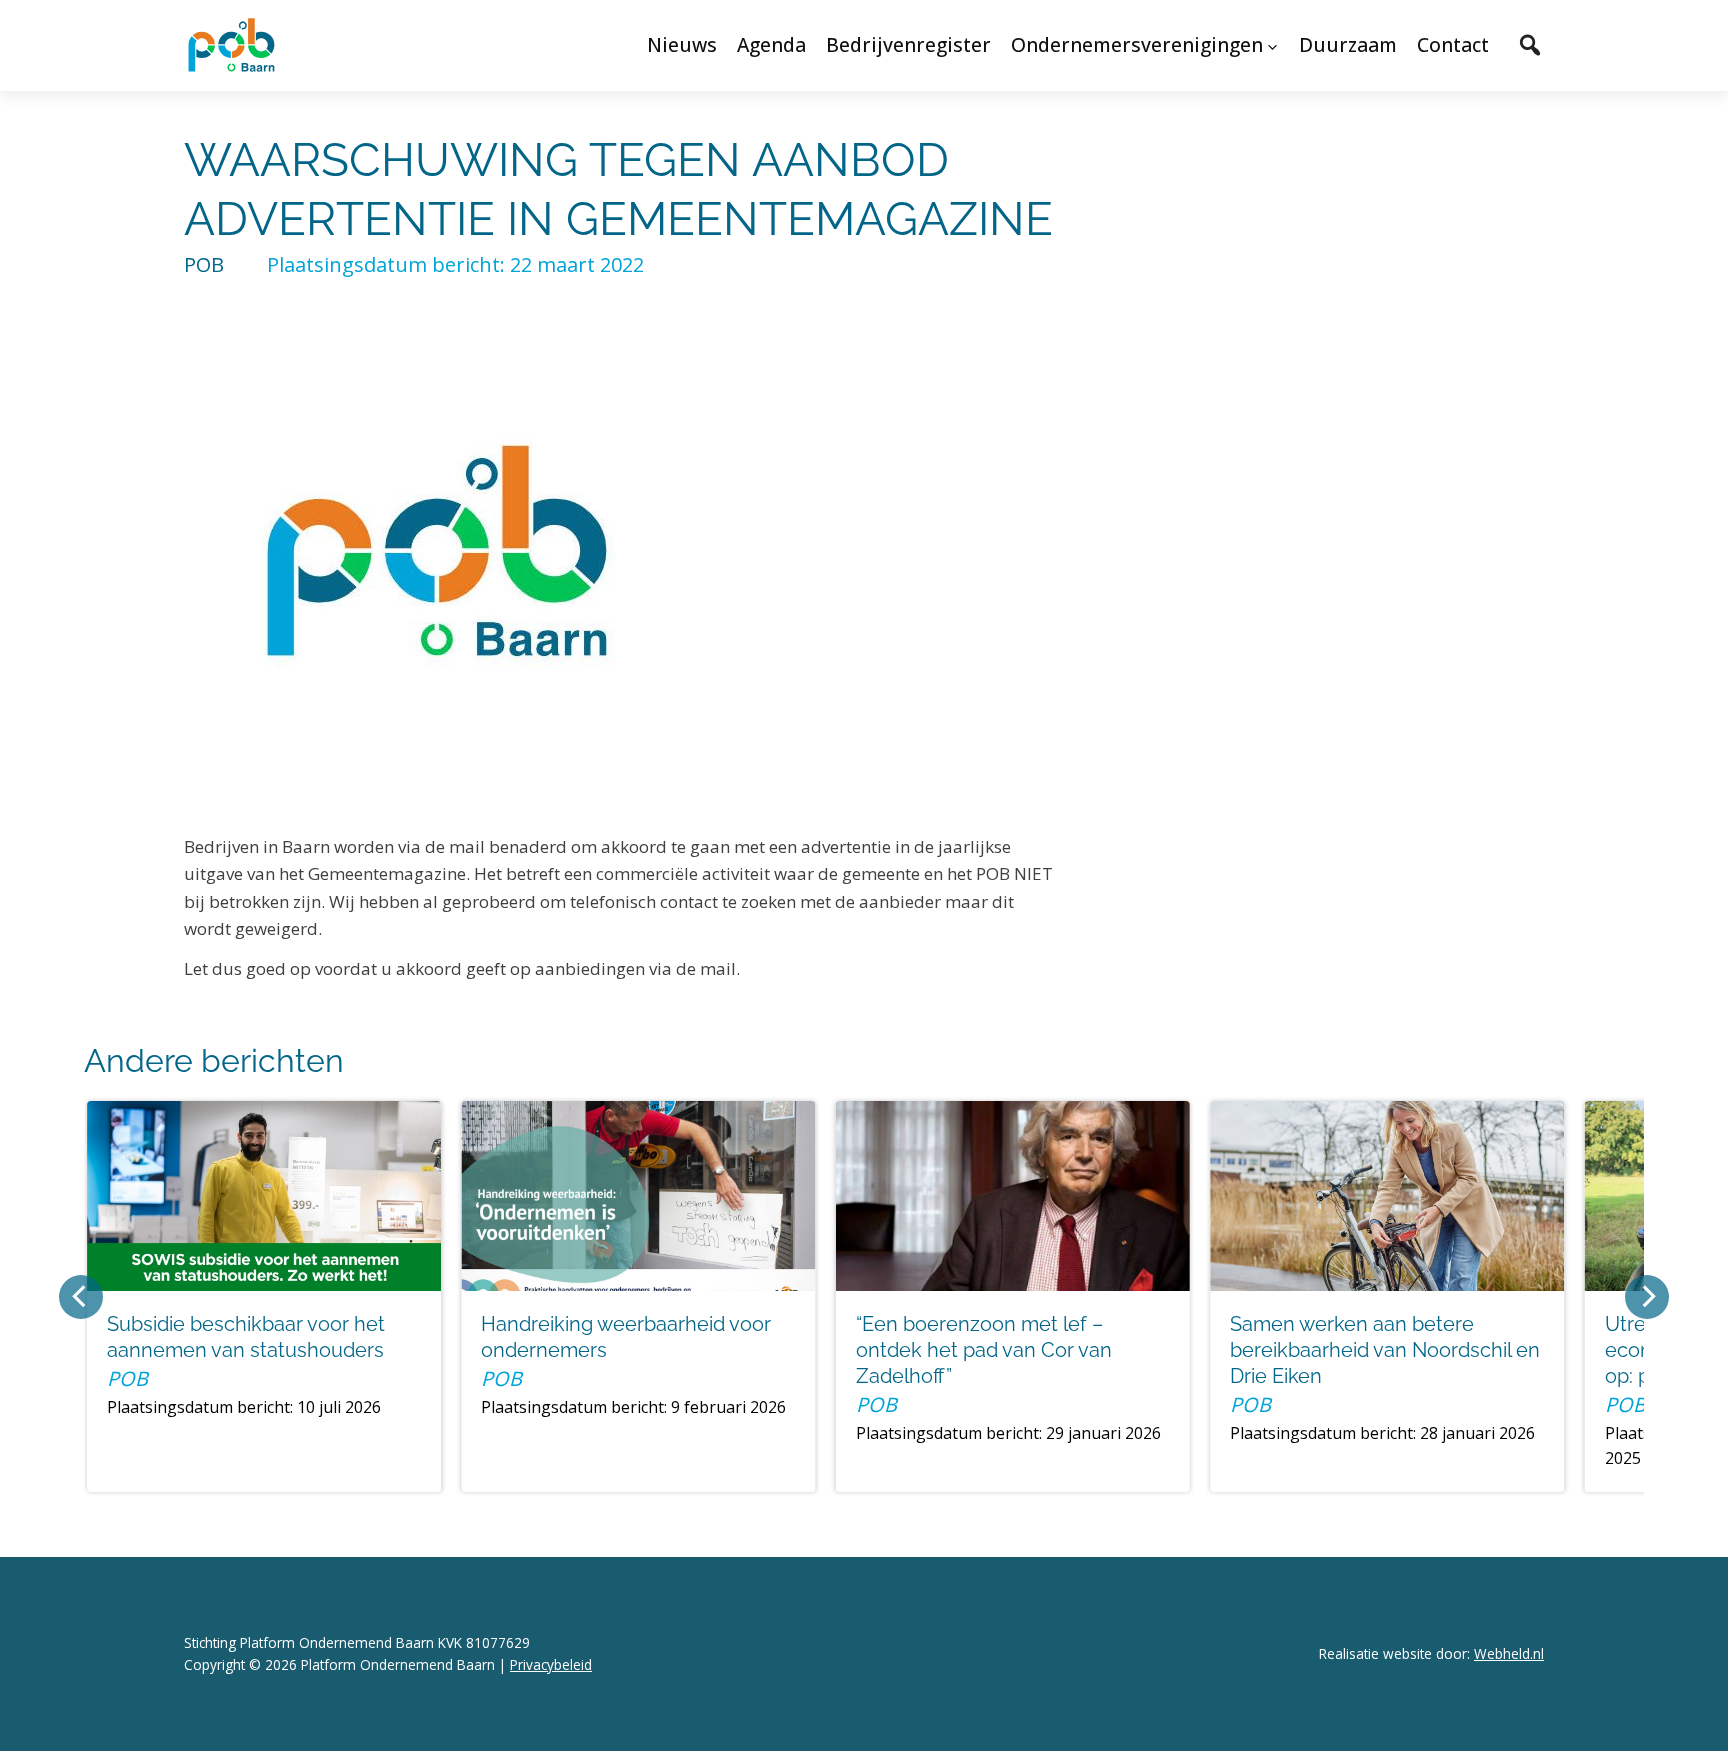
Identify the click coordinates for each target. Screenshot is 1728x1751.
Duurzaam (1348, 44)
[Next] (1647, 1297)
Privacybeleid (551, 1664)
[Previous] (81, 1297)
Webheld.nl (1509, 1653)
